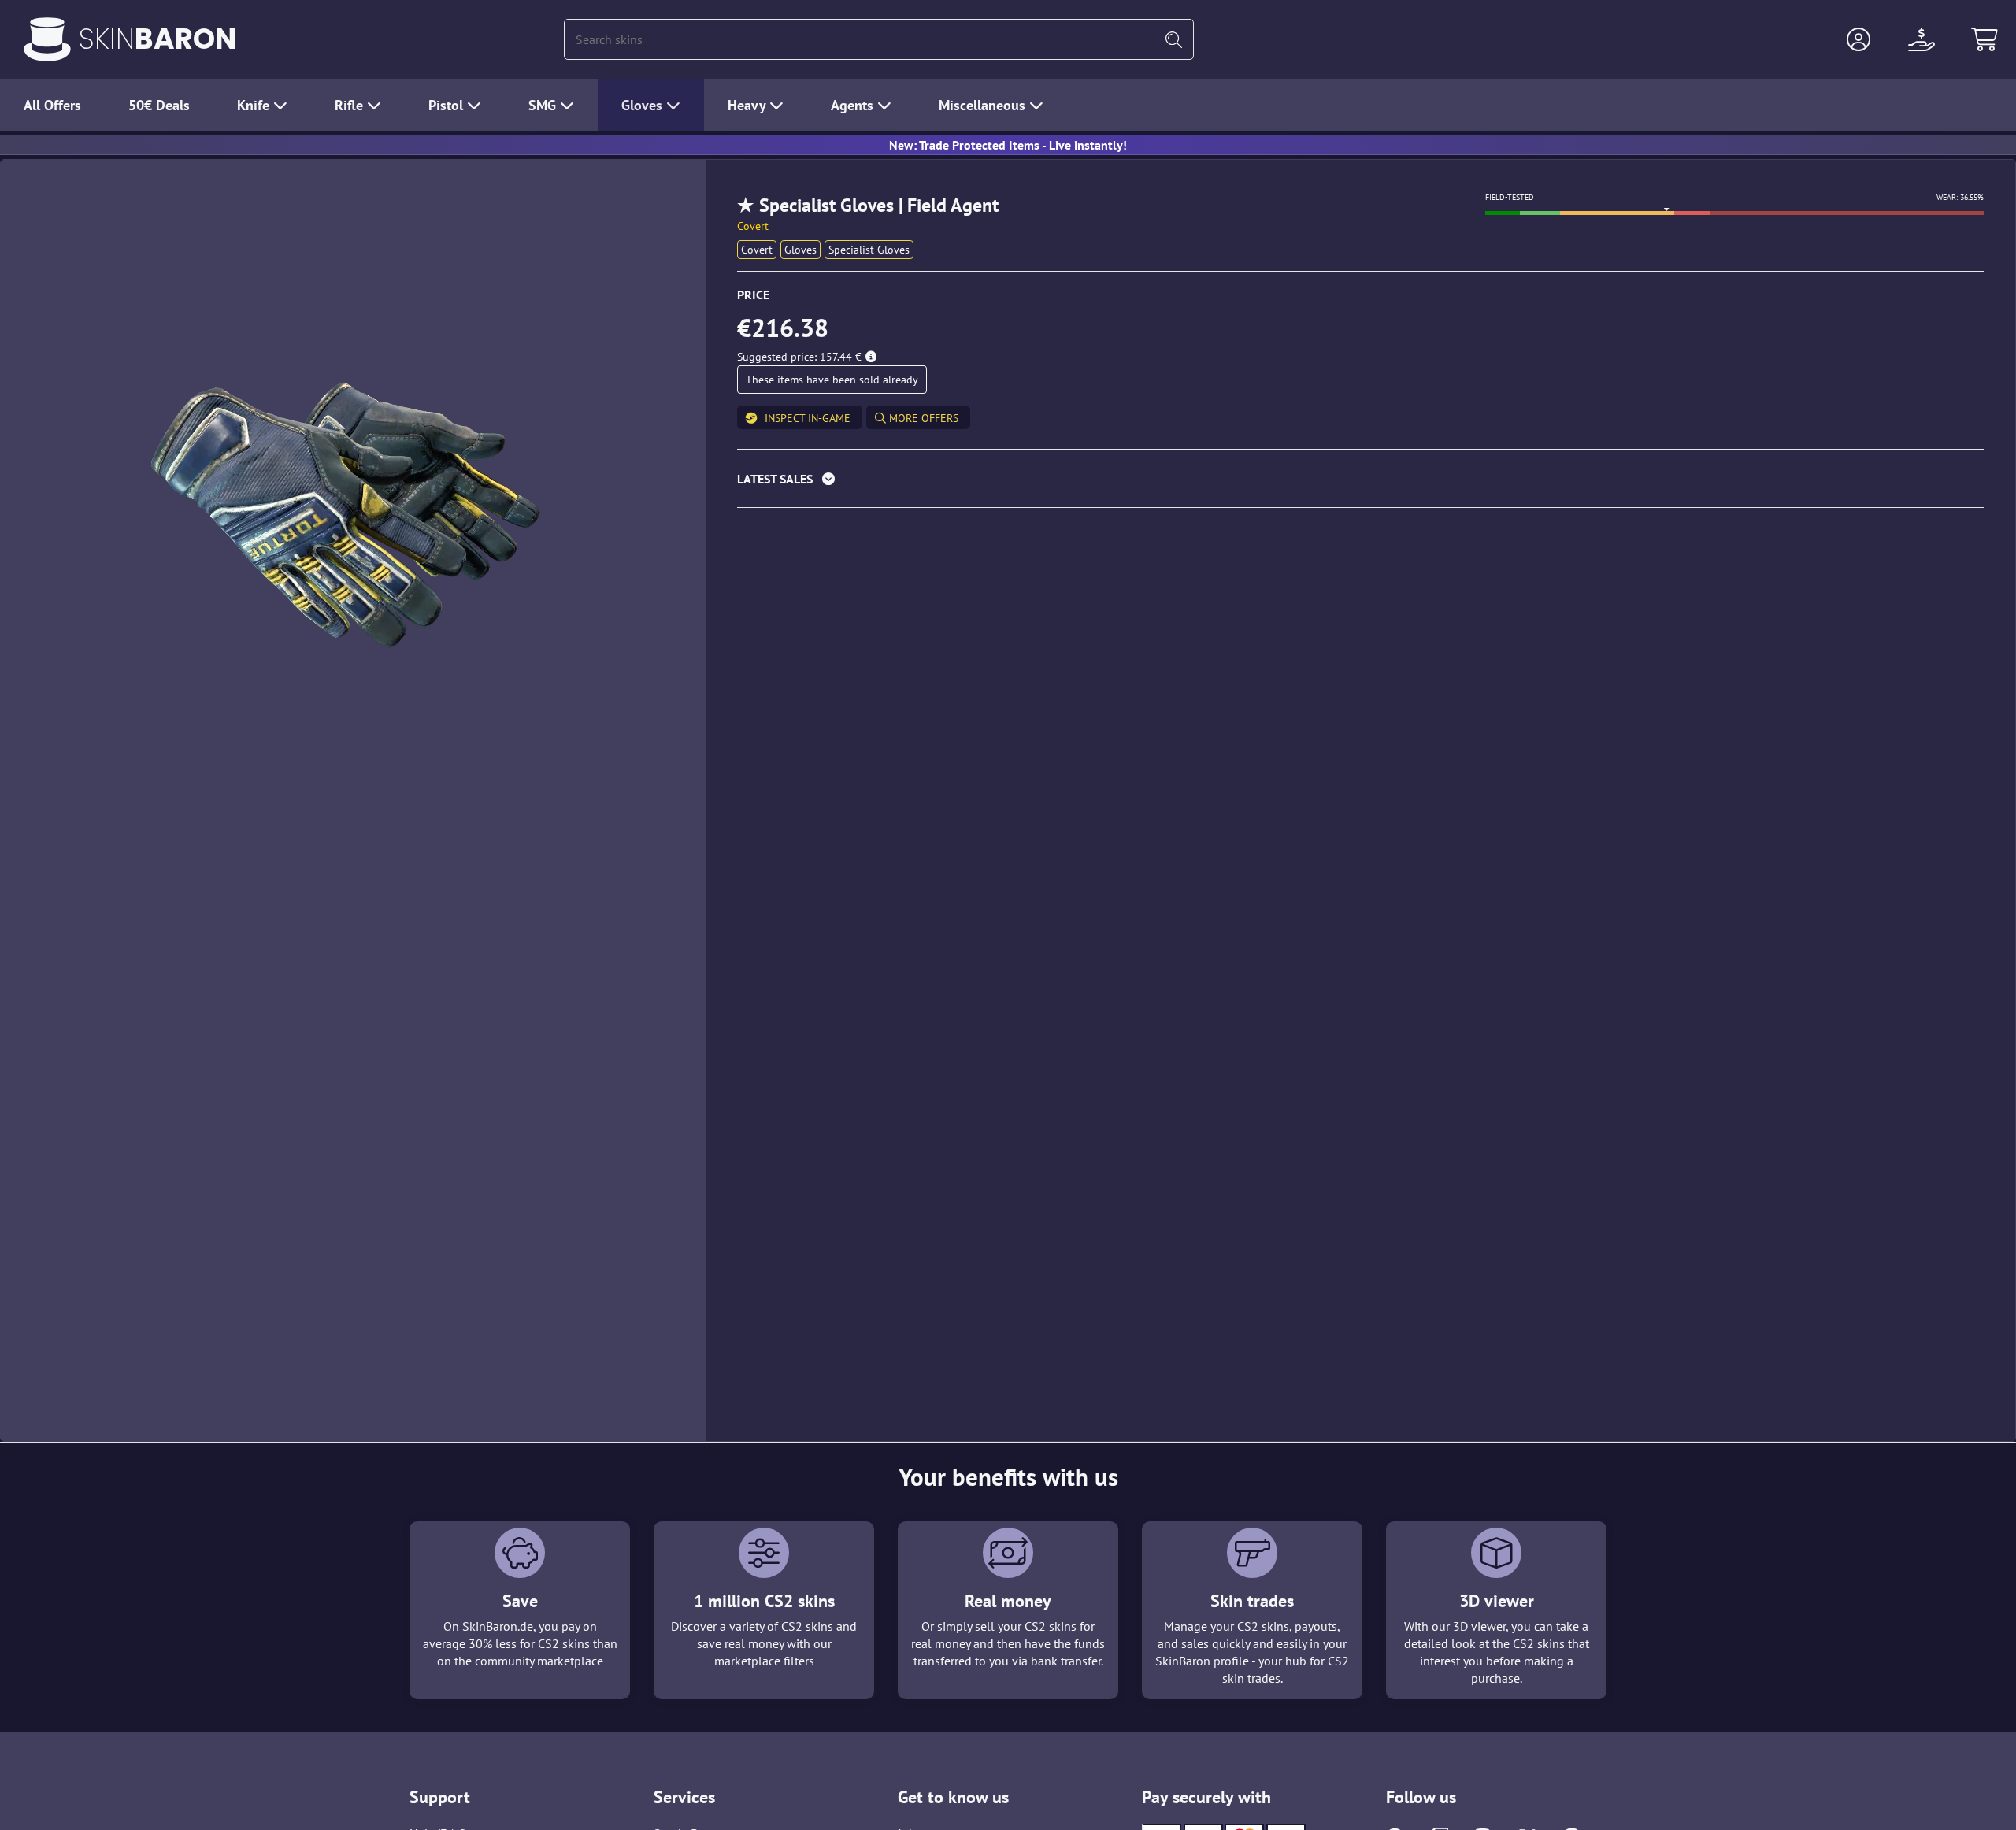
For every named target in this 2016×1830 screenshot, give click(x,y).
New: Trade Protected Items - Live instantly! (1008, 145)
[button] (1858, 39)
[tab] (1360, 482)
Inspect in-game (808, 418)
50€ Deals (159, 105)
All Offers (52, 105)
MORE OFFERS (922, 418)
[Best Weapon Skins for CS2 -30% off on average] (47, 39)
